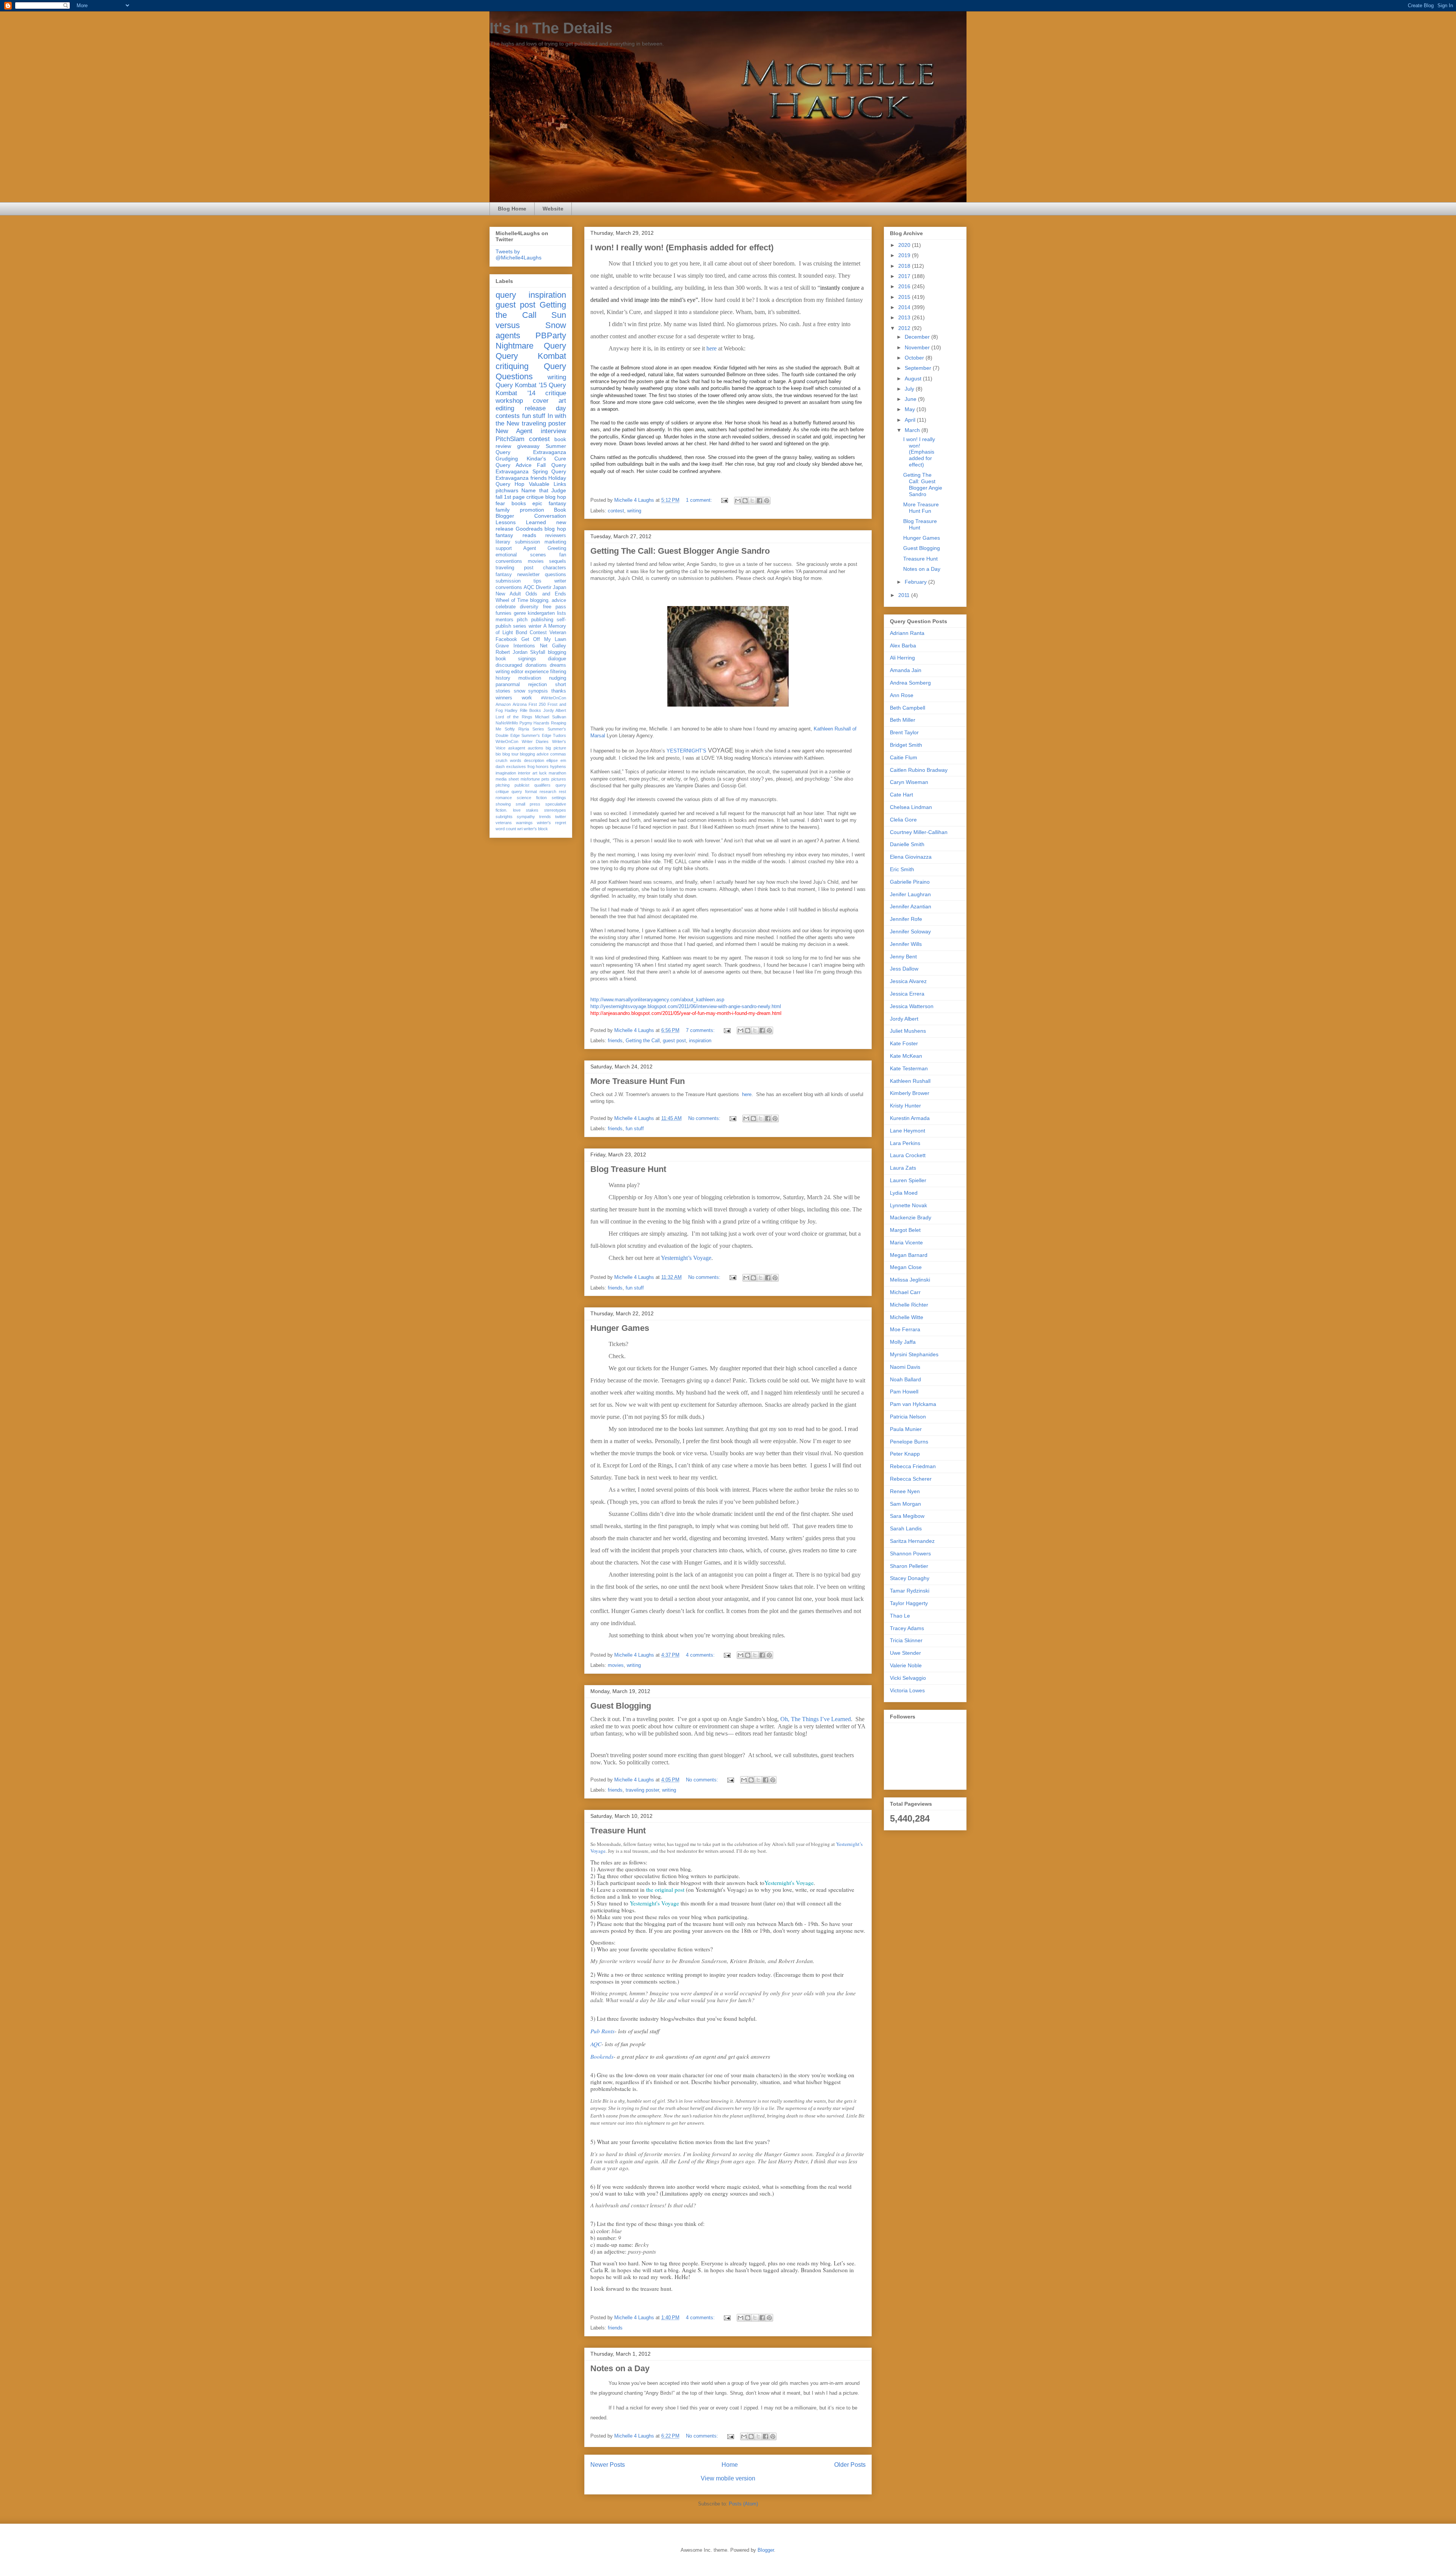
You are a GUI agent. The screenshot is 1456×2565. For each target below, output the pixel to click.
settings (559, 798)
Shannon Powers (910, 1553)
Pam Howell (904, 1392)
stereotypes (555, 810)
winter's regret (551, 823)
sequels (558, 561)
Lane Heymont (908, 1131)
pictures (559, 779)
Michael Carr (905, 1292)
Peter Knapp (905, 1454)
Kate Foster (904, 1043)
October (915, 358)
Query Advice (514, 465)
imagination (506, 773)
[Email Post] (724, 500)
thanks (559, 691)
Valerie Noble (906, 1665)
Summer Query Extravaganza (531, 449)
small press (528, 804)
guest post (674, 1041)
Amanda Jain (906, 670)
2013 (905, 317)
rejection (537, 685)
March (913, 430)
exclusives (516, 767)
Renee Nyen (905, 1491)
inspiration (700, 1041)
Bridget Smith (906, 745)
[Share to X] (752, 501)
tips (537, 581)
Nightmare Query (531, 346)
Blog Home (512, 209)
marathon (557, 773)
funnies (504, 613)
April (911, 420)
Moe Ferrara (905, 1329)
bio (498, 754)
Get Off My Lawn (544, 639)
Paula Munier (906, 1429)
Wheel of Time (512, 600)
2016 (905, 286)
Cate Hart (901, 795)
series (520, 626)
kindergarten (541, 613)
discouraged (509, 665)
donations (536, 665)
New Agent (514, 431)
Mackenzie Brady (911, 1217)
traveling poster (642, 1790)
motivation (530, 678)
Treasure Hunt (618, 1831)
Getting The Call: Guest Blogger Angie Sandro (680, 551)
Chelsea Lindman (911, 807)
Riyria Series (531, 729)
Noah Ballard (905, 1379)
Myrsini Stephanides (914, 1354)
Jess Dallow (904, 969)
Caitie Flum (904, 757)
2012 (905, 328)
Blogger (766, 2550)
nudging (558, 678)
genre (520, 613)
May (911, 409)
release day (546, 408)
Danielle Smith (907, 844)
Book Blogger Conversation (531, 513)
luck (543, 773)
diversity (529, 607)
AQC (596, 2044)
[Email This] (738, 501)
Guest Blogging (621, 1706)
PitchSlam (510, 439)
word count (506, 829)
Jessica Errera (907, 994)
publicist (522, 785)
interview (553, 431)
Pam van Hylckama (913, 1404)
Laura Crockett (908, 1155)
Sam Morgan (905, 1504)
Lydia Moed (904, 1193)
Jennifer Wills (906, 944)
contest (616, 511)
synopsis (538, 691)
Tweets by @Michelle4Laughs (519, 254)
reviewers (556, 536)
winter (535, 626)
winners (504, 698)
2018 (905, 266)
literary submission (518, 542)
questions (555, 575)
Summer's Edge (536, 735)
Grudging (507, 459)
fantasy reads (516, 535)
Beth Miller (903, 720)
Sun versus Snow (531, 320)
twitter (561, 817)
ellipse (552, 760)
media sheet (507, 779)
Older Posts (850, 2465)
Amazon (503, 704)
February (916, 582)
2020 (905, 245)
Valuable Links (548, 484)
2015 (905, 297)
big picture (556, 748)
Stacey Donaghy (910, 1578)
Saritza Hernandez (912, 1541)
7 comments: (701, 1030)
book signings (516, 659)
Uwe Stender (905, 1653)
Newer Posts (608, 2465)
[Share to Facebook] (759, 501)
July (910, 389)
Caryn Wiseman (909, 782)
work (527, 698)
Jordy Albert (555, 710)
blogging (557, 652)
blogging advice (534, 754)
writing (634, 511)
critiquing (512, 366)
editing (505, 408)
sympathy (526, 817)
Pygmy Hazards (535, 723)
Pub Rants (602, 2031)
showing (503, 804)
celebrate (506, 607)
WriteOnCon (507, 741)
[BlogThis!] (745, 501)
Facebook (506, 639)
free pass (555, 607)
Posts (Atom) (743, 2504)
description (534, 760)
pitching (503, 785)
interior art (528, 773)
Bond (521, 633)
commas (558, 754)
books (519, 503)
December (918, 337)
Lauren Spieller (908, 1180)
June (911, 399)
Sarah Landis (906, 1528)
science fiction (532, 798)
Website (553, 209)
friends (615, 1041)
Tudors (559, 735)
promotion (532, 510)
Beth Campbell (908, 708)
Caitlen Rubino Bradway (919, 770)
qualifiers (542, 785)
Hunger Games (620, 1328)
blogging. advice (548, 600)
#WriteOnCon (554, 698)
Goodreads (529, 529)
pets (545, 779)
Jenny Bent (903, 957)
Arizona (520, 704)
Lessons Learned (521, 522)
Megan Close (906, 1267)
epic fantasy (549, 503)
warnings (524, 823)
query (506, 295)
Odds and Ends (546, 594)
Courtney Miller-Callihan (919, 832)
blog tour (511, 754)
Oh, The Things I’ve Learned (816, 1719)
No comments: (705, 1118)
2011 (905, 595)
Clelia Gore (903, 820)
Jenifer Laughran (910, 894)
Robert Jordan (511, 652)
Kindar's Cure (547, 459)
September (919, 368)
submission (508, 581)
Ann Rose (902, 695)
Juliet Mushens (908, 1031)
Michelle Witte (907, 1317)
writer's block (536, 829)
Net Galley (553, 646)
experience (537, 672)
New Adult (508, 594)
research (548, 792)
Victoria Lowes (907, 1690)
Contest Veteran (548, 633)
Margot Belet (905, 1230)
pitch (522, 620)
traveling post (515, 568)
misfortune (530, 779)
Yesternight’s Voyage (686, 1258)
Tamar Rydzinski (910, 1591)
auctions (536, 748)
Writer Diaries (535, 741)
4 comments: (701, 1655)
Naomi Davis (905, 1367)
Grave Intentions (515, 646)
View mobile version (728, 2478)
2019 (905, 255)
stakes (532, 810)
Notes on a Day (620, 2368)
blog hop (555, 529)
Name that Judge (544, 490)
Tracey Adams (907, 1628)
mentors (504, 620)
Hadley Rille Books (523, 710)
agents (508, 335)
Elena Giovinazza (911, 857)
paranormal (508, 685)
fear (500, 503)
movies (616, 1665)
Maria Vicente (906, 1242)
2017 (905, 276)
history (503, 678)
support (504, 548)
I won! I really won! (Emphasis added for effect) (682, 247)
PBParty (551, 335)
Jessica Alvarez (908, 981)
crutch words (508, 760)
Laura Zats (903, 1168)
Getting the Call (643, 1041)
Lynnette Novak (908, 1205)
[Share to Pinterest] (767, 501)
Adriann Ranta (907, 633)
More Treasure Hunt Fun (638, 1081)
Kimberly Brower (910, 1093)
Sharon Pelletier (909, 1566)
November (918, 347)
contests (508, 416)
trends (545, 817)
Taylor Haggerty (909, 1603)
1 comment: (700, 500)
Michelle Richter (909, 1305)
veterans (504, 823)
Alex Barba (903, 646)
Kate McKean (906, 1056)
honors (542, 767)
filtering (558, 672)
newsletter (528, 575)
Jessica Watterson (912, 1006)
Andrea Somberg (910, 683)
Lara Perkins (905, 1143)
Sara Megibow (907, 1516)
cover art (549, 401)
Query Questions (531, 371)
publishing (542, 620)
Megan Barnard (909, 1255)
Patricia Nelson (908, 1417)
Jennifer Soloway (910, 931)
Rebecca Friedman (913, 1466)
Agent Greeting (545, 548)
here (712, 348)
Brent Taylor (904, 732)
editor (517, 672)
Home (730, 2465)
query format (524, 792)
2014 (905, 307)
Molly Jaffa (903, 1342)
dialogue (557, 659)
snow (519, 691)
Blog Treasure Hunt (628, 1169)
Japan (559, 587)
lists (562, 613)
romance (504, 798)
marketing (555, 542)
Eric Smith (902, 869)
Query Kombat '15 (521, 385)
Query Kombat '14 (531, 389)
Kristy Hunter (905, 1106)
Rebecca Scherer (911, 1479)
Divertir (544, 587)
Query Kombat (531, 356)
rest (562, 792)
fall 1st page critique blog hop (531, 497)
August (914, 379)
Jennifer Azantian (911, 906)
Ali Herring (902, 658)
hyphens (558, 767)
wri (520, 829)
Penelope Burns (909, 1442)
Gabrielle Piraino (910, 882)
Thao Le (900, 1616)
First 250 (537, 704)
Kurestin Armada (910, 1118)
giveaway (528, 446)
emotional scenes (521, 555)
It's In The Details (551, 28)
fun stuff (635, 1129)
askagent (517, 748)
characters (555, 568)
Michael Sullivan (551, 717)
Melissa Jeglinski (910, 1280)
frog (531, 767)
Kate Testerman (909, 1068)
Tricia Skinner (906, 1640)
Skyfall (538, 652)
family (503, 510)
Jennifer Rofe (906, 919)
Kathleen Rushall (910, 1081)
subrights (504, 817)
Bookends (602, 2056)
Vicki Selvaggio (908, 1678)
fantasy (504, 575)
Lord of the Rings (514, 717)
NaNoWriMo (507, 723)
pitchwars (507, 490)
